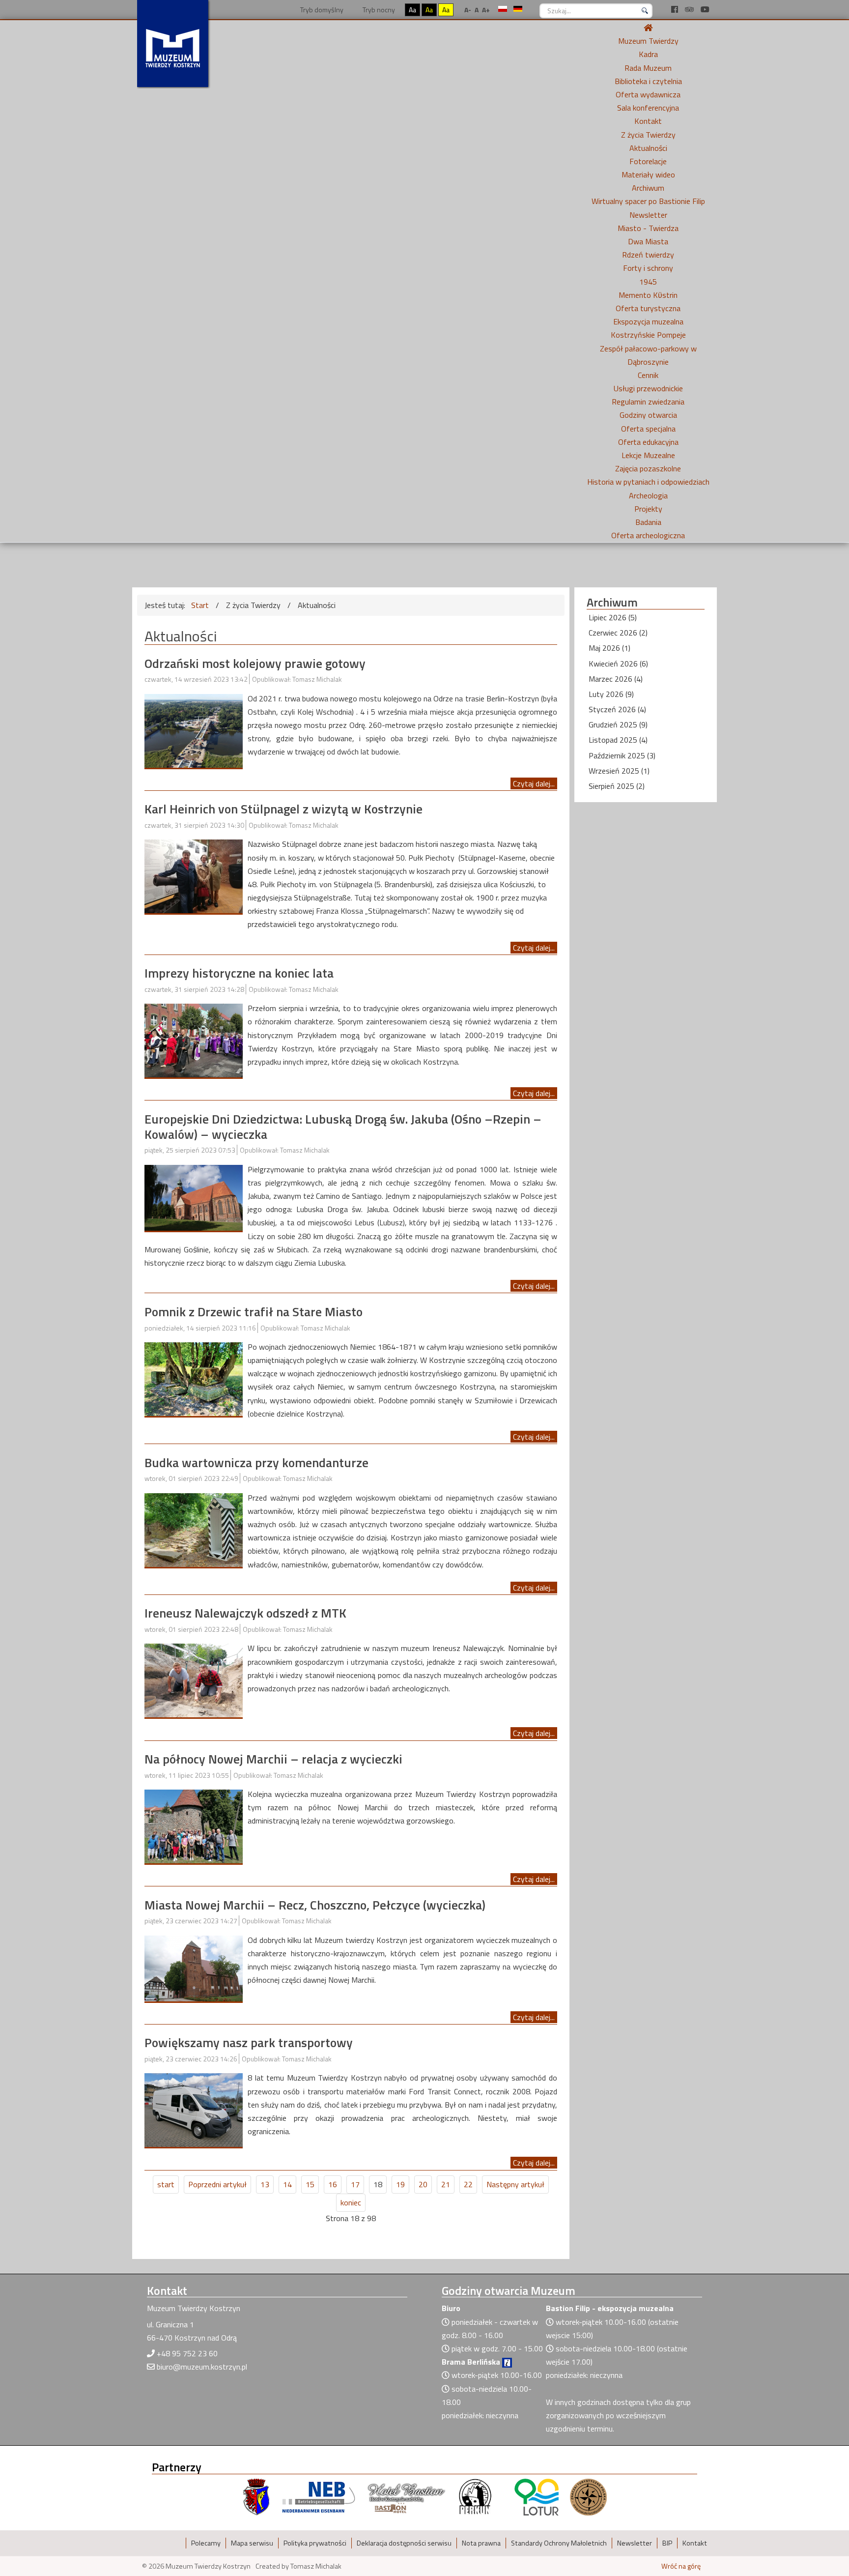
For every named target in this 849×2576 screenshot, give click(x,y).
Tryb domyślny (321, 10)
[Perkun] (475, 2496)
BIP (667, 2543)
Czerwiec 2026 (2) (618, 633)
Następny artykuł (515, 2184)
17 (355, 2184)
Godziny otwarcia (648, 415)
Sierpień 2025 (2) (617, 786)
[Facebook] (676, 9)
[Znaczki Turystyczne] (588, 2496)
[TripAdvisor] (690, 9)
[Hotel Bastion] (407, 2496)
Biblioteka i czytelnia (648, 81)
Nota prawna (481, 2543)
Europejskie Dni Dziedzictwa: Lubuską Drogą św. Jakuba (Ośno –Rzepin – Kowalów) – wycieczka (343, 1127)
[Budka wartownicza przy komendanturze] (194, 1529)
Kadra (648, 54)
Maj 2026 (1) (609, 648)
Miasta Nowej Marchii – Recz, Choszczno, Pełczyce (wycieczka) (315, 1905)
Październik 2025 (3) (622, 755)
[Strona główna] (648, 28)
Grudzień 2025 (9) (618, 724)
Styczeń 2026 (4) (617, 709)
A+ (486, 10)
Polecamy (206, 2543)
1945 (648, 282)
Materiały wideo (648, 174)
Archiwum (648, 188)
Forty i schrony (648, 268)
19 (400, 2184)
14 (287, 2184)
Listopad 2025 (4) (618, 740)
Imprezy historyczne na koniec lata (239, 973)
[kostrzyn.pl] (256, 2496)
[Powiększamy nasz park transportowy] (194, 2109)
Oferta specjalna (648, 429)
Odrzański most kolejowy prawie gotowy (255, 663)
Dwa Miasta (648, 241)
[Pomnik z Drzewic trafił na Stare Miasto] (194, 1378)
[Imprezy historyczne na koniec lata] (194, 1040)
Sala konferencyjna (648, 108)
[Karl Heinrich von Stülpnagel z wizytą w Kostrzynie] (194, 875)
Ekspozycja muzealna (648, 321)
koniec (351, 2202)
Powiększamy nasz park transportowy (249, 2042)
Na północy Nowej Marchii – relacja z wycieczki (273, 1759)
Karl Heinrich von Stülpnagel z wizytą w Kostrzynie (283, 809)
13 (265, 2184)
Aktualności (648, 148)
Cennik (648, 375)
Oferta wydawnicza (648, 94)
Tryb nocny (378, 10)
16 (333, 2184)
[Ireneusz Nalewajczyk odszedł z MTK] (194, 1679)
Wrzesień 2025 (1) (619, 771)
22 (468, 2184)
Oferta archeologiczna (648, 535)
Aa (412, 10)
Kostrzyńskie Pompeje (648, 335)
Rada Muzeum (648, 68)
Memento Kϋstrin (648, 295)
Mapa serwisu (252, 2543)
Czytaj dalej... (534, 783)
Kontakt (648, 121)
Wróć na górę (681, 2566)
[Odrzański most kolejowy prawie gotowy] (194, 730)
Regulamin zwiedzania (648, 402)
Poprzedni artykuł (217, 2184)
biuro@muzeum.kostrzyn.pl (202, 2367)
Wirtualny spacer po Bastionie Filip (648, 201)
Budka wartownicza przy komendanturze (256, 1462)
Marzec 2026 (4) (616, 679)
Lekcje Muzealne (648, 455)
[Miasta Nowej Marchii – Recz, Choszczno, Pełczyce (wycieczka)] (194, 1968)
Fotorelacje (648, 161)
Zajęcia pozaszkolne (648, 468)
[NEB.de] (319, 2496)
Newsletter (648, 215)
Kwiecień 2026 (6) (618, 664)
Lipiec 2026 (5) (613, 617)
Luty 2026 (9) (611, 694)
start (166, 2184)
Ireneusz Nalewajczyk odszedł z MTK (245, 1613)
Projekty (648, 509)
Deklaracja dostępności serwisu (404, 2543)
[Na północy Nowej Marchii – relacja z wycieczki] (194, 1825)
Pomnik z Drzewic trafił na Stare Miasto (254, 1312)
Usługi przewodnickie (648, 388)
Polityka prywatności (315, 2543)
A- (468, 10)
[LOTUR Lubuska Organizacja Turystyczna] (537, 2496)
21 (446, 2184)
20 (423, 2184)
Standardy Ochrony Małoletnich (559, 2543)
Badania (648, 522)
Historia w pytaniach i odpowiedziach (648, 482)
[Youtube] (705, 9)
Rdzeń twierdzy (648, 255)
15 (310, 2184)
